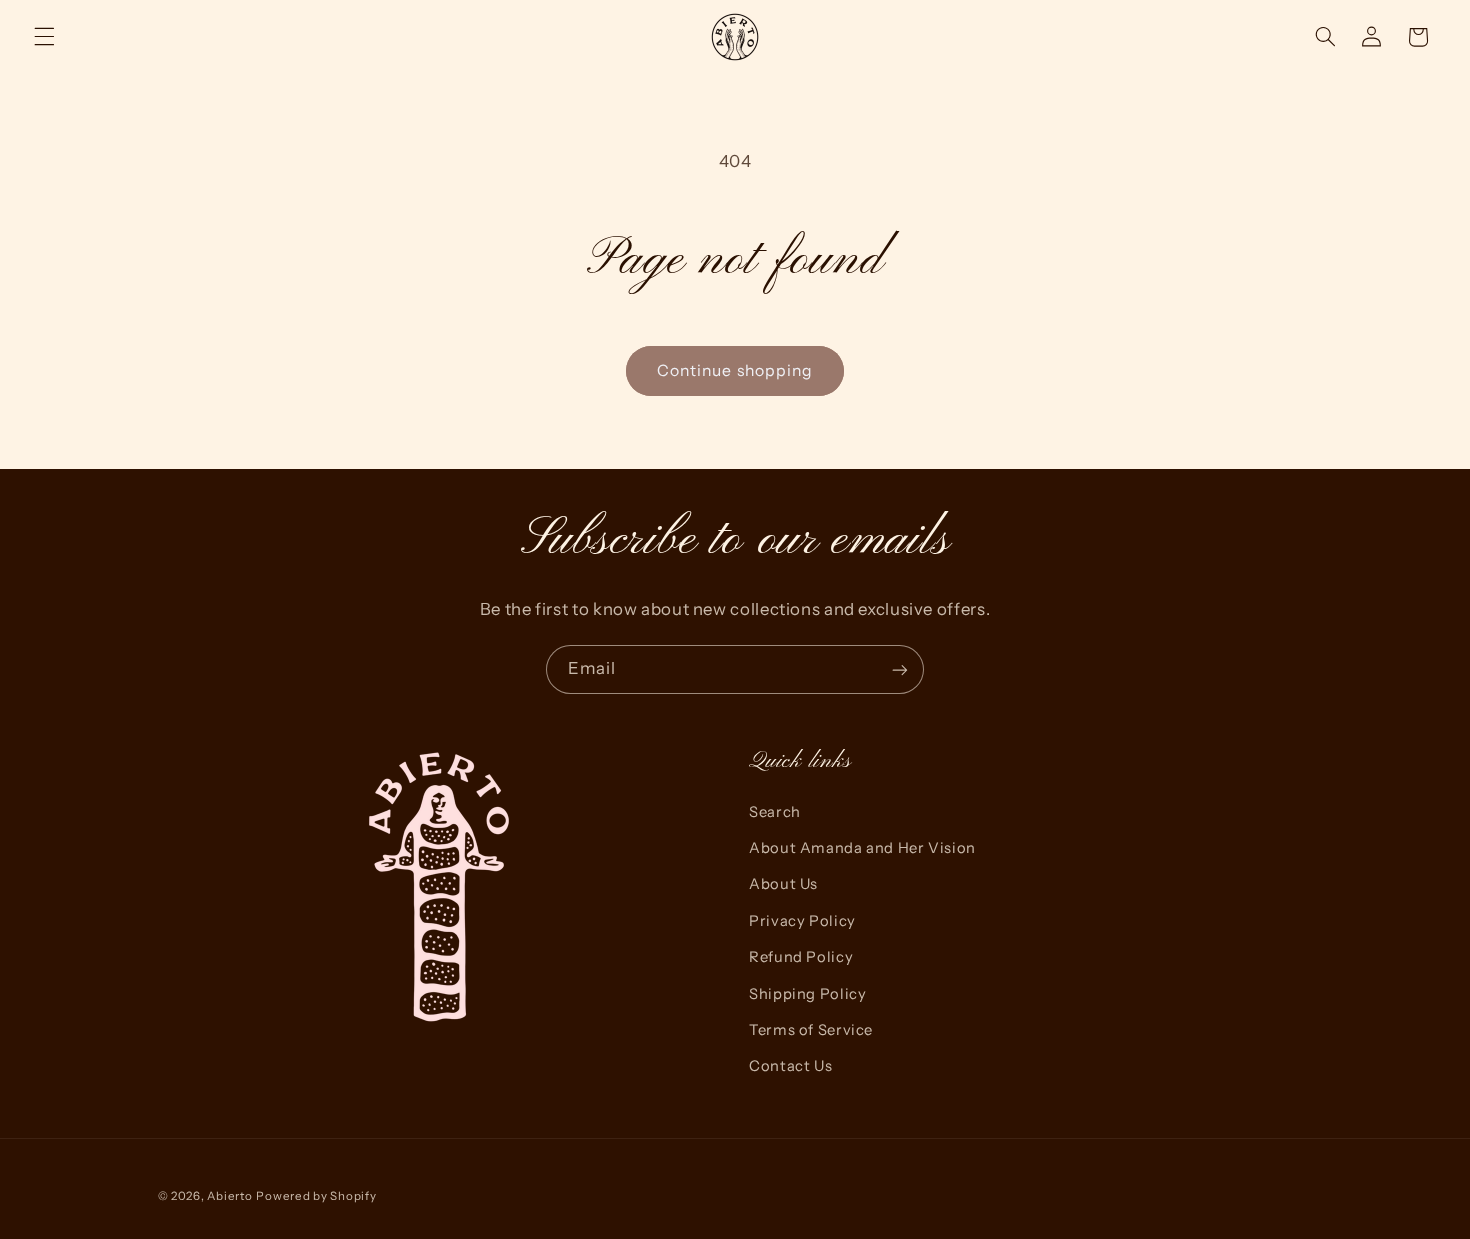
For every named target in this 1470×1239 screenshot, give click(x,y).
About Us (783, 884)
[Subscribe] (900, 669)
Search (775, 812)
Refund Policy (801, 957)
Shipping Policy (807, 994)
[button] (44, 37)
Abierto (229, 1196)
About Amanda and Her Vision (862, 848)
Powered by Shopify (316, 1196)
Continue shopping (735, 370)
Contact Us (790, 1066)
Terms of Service (811, 1030)
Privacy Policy (802, 921)
